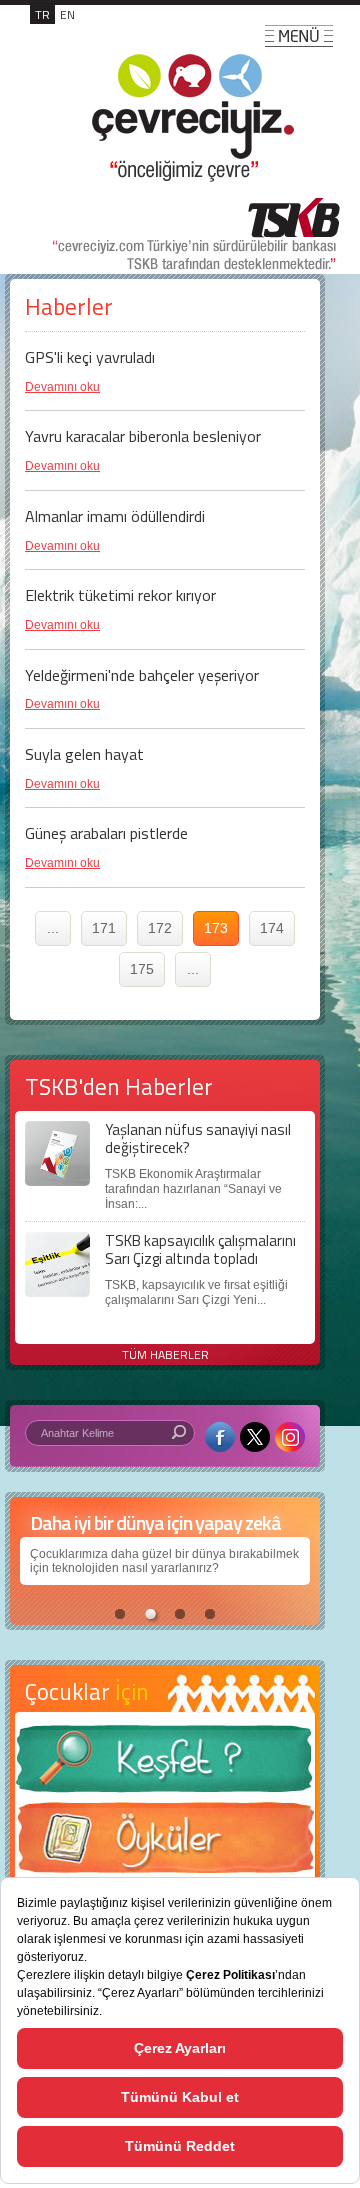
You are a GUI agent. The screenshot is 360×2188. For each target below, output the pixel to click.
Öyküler (165, 1844)
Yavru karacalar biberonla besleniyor (143, 436)
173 (216, 928)
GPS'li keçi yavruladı (90, 357)
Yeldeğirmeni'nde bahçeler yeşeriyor (142, 675)
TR (42, 14)
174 (272, 928)
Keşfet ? (165, 1764)
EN (67, 14)
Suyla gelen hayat (84, 754)
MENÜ (299, 36)
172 (160, 928)
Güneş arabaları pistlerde (106, 833)
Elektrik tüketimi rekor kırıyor (120, 595)
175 (142, 969)
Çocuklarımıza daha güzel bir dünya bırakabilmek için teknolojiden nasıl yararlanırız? (164, 1561)
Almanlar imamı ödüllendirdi (115, 516)
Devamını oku (62, 387)
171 (104, 928)
